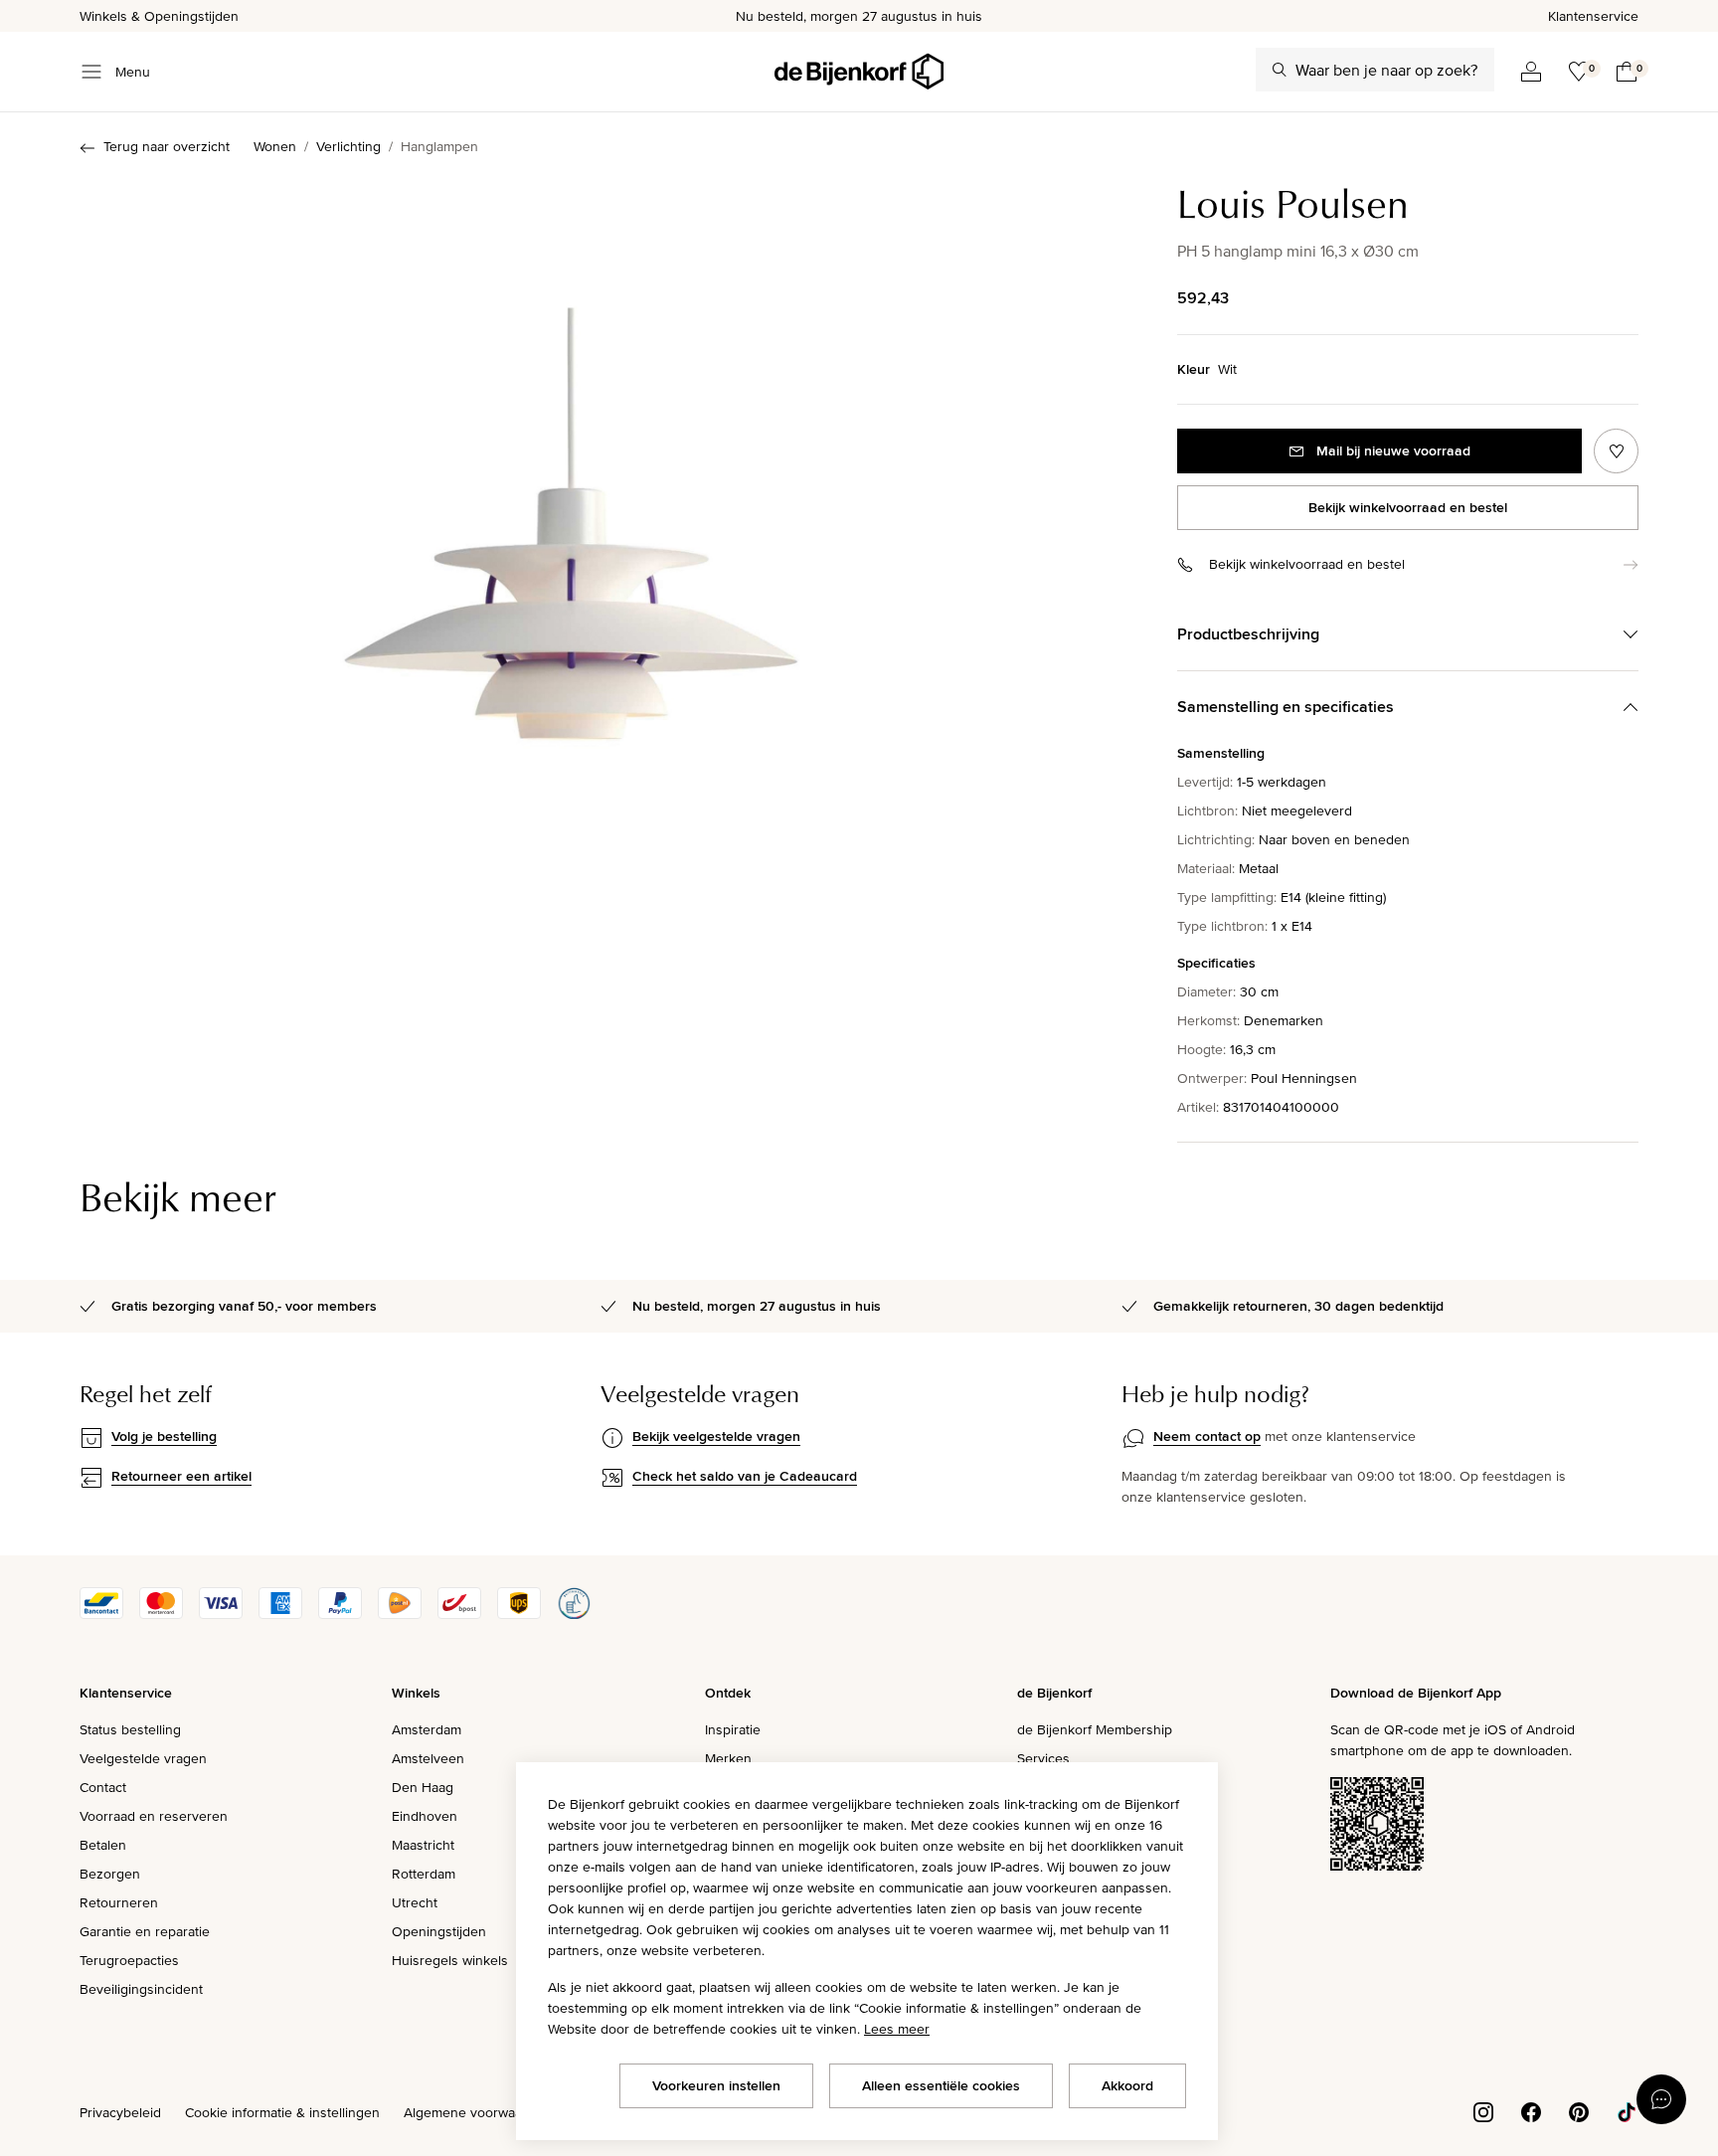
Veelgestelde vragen (143, 1758)
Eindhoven (425, 1816)
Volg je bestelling (164, 1436)
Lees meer (897, 2029)
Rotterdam (424, 1874)
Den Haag (423, 1787)
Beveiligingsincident (141, 1989)
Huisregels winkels (450, 1960)
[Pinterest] (1579, 2110)
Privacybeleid (120, 2112)
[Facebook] (1531, 2110)
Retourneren (119, 1902)
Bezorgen (110, 1874)
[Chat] (1661, 2099)
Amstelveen (428, 1758)
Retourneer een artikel (181, 1476)
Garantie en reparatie (145, 1931)
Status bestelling (130, 1729)
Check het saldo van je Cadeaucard (745, 1476)
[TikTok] (1627, 2110)
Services (1043, 1758)
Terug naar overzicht (167, 146)
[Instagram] (1483, 2110)
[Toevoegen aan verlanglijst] (1616, 451)
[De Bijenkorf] (859, 72)
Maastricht (423, 1845)
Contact (103, 1787)
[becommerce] (574, 1614)
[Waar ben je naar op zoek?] (1280, 70)
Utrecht (415, 1902)
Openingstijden (439, 1931)
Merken (728, 1758)
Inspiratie (733, 1729)
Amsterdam (427, 1729)
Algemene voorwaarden (477, 2112)
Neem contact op (1207, 1436)
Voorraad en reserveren (154, 1816)
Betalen (103, 1845)
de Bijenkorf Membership (1095, 1729)
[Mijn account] (1531, 72)
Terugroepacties (129, 1960)
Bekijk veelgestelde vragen (716, 1436)
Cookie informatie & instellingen (282, 2112)
